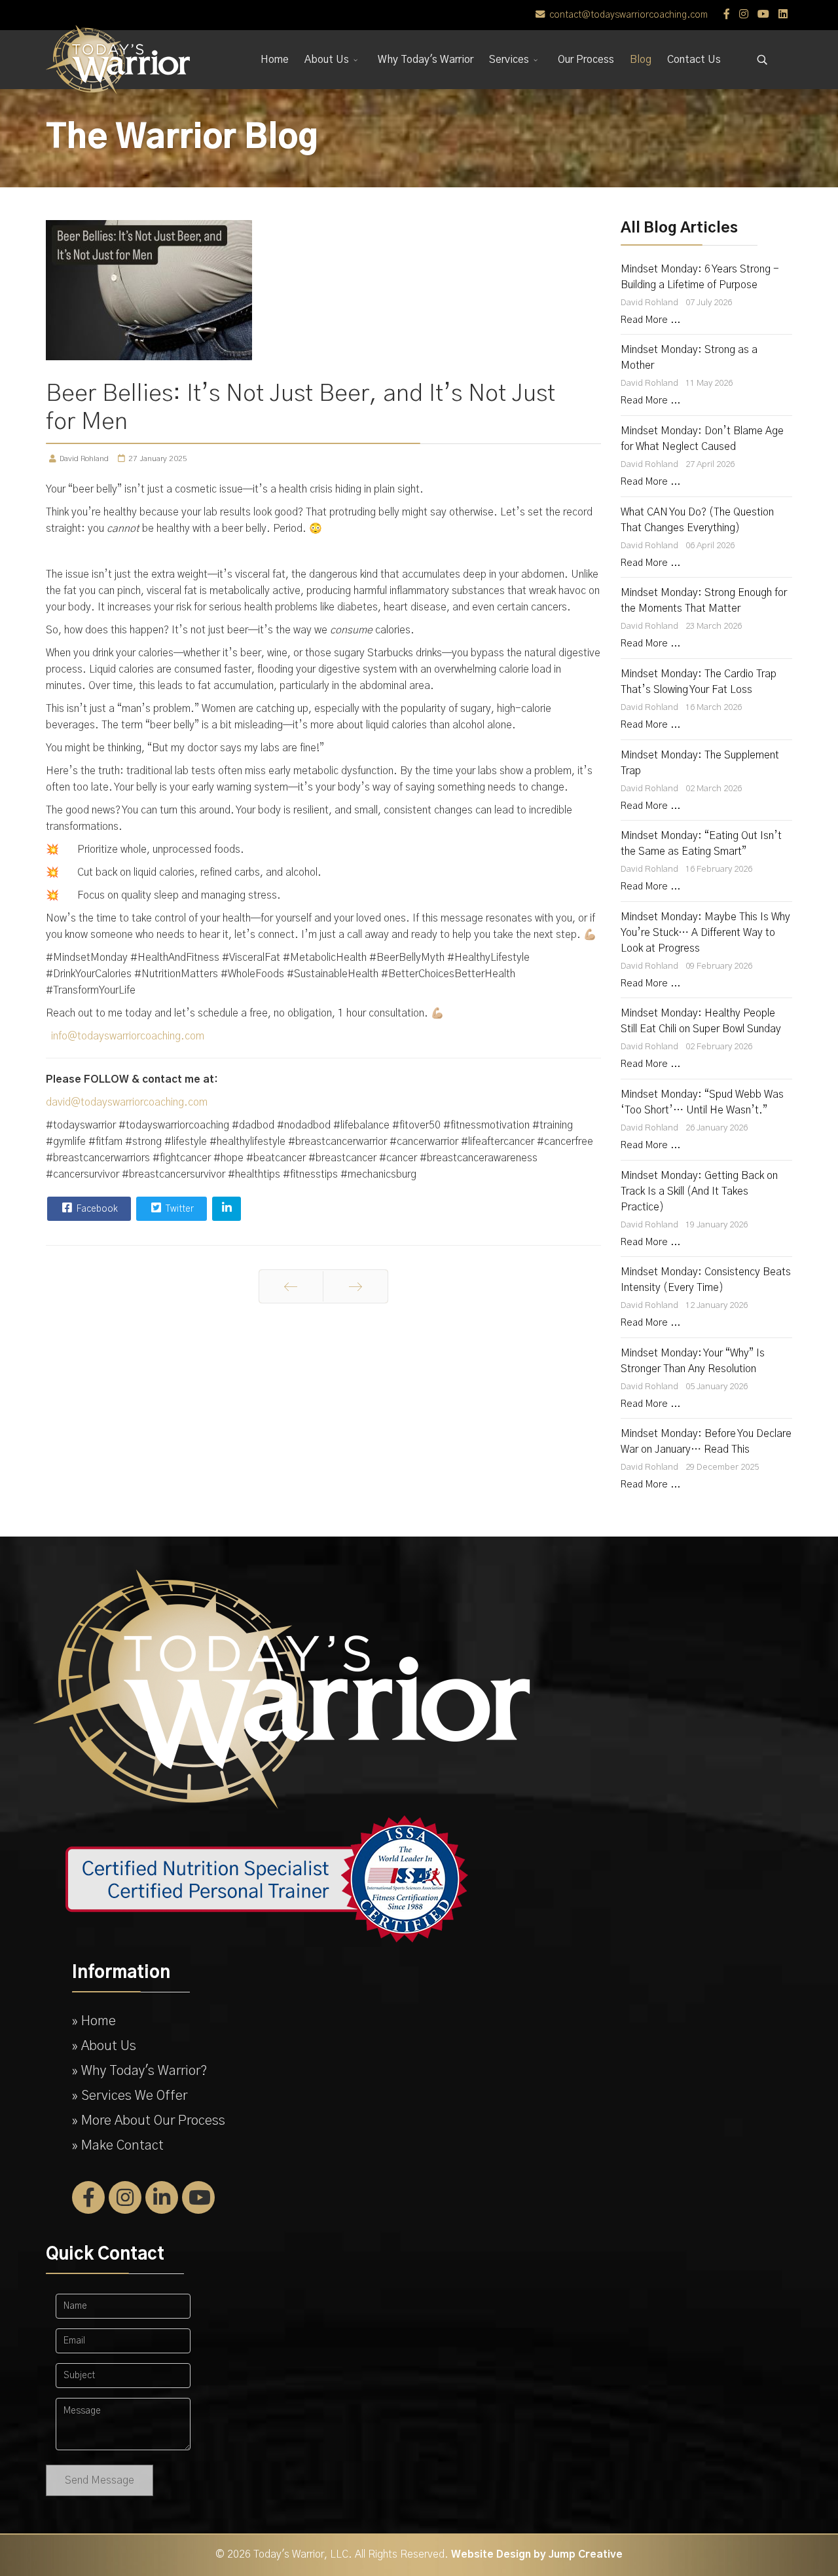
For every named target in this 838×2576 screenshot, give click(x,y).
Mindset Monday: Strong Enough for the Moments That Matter (704, 601)
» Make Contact (118, 2146)
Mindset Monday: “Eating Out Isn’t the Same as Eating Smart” (701, 844)
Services (509, 60)
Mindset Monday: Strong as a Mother (689, 358)
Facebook (96, 1209)
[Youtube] (763, 14)
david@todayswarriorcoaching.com (127, 1102)
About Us (327, 60)
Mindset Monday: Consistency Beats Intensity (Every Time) (706, 1280)
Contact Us (694, 60)
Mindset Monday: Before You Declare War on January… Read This (706, 1442)
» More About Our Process (149, 2121)
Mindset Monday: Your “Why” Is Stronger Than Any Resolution (693, 1361)
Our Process (586, 60)
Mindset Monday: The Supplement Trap (700, 763)
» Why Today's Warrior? (140, 2071)
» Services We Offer (130, 2096)
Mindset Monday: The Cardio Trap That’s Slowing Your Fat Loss (699, 682)
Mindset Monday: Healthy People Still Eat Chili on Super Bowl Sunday (701, 1021)
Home (275, 60)
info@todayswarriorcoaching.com (128, 1036)
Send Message (100, 2480)
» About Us (104, 2046)
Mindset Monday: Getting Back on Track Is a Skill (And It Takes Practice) (699, 1191)
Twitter (179, 1209)
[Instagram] (744, 14)
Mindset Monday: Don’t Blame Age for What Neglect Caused (702, 439)
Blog (641, 60)
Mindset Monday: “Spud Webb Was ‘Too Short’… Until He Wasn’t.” (702, 1102)
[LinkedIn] (783, 14)
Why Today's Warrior (426, 60)
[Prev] (291, 1286)
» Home (94, 2021)
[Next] (355, 1286)
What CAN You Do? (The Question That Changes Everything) (697, 520)
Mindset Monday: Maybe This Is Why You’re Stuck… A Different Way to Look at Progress (705, 933)
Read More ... (650, 320)
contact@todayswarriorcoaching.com (628, 15)
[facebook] (727, 14)
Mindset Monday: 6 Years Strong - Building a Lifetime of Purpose (700, 277)
